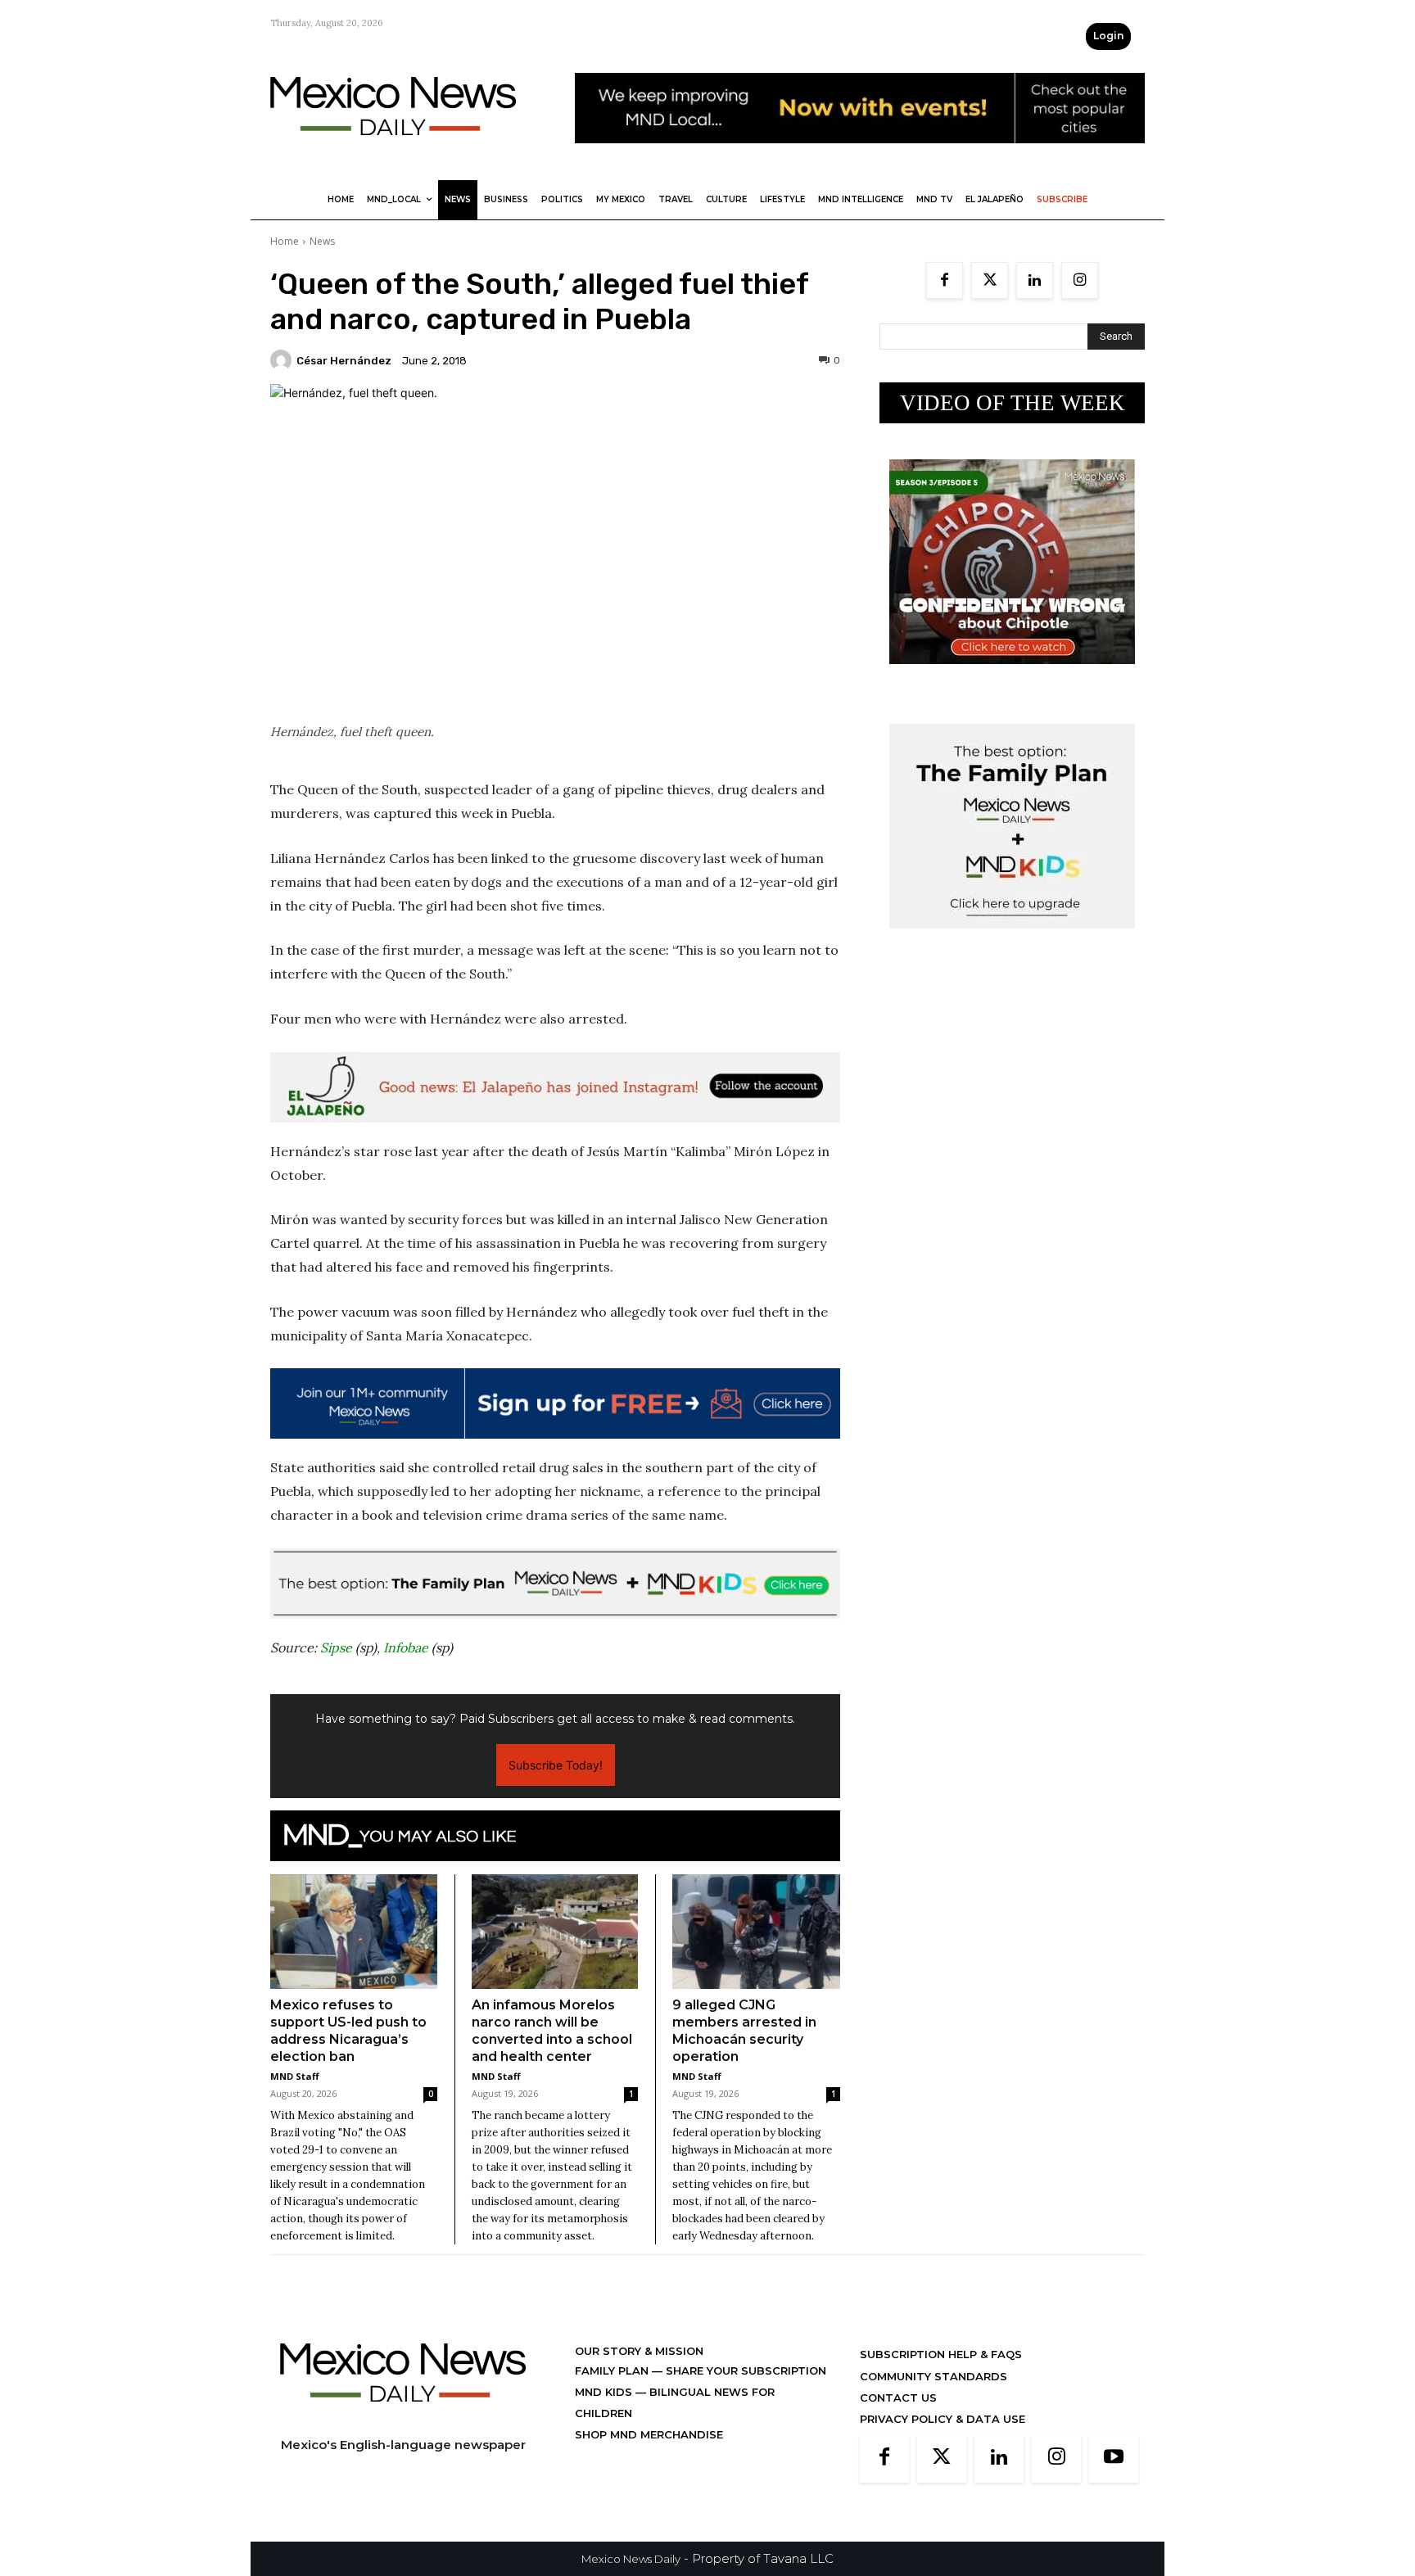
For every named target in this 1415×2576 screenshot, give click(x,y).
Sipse (336, 1647)
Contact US (898, 2397)
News (322, 241)
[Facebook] (945, 280)
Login (1108, 36)
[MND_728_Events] (860, 156)
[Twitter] (990, 280)
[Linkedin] (1035, 280)
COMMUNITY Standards (934, 2376)
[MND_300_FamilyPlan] (1012, 941)
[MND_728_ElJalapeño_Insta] (555, 1087)
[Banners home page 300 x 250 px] (1012, 677)
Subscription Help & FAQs (941, 2354)
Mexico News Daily (631, 2559)
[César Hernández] (283, 360)
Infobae (406, 1647)
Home (285, 241)
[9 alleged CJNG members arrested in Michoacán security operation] (756, 1932)
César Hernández (344, 361)
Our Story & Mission (639, 2351)
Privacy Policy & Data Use (943, 2419)
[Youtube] (1114, 2458)
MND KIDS (605, 2392)
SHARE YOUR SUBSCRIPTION (744, 2370)
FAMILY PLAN (613, 2370)
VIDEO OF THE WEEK (1013, 403)
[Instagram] (1080, 280)
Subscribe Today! (556, 1765)
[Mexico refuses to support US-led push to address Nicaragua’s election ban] (354, 1932)
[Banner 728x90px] (555, 1584)
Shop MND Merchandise (649, 2434)
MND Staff (295, 2076)
